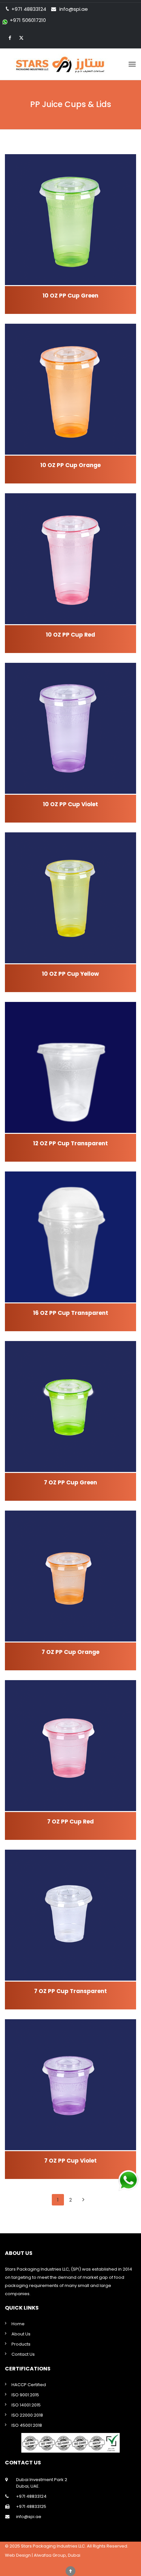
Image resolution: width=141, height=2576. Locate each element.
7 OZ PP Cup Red (70, 1822)
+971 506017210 (28, 20)
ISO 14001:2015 (26, 2405)
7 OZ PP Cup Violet (70, 2161)
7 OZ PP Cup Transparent (70, 1991)
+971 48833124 (31, 2496)
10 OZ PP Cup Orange (70, 465)
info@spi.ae (74, 9)
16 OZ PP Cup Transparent (71, 1313)
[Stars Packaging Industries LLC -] (70, 64)
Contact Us (23, 2354)
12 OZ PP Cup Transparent (70, 1143)
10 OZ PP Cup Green (70, 296)
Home (18, 2324)
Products (21, 2344)
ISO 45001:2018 (27, 2425)
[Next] (83, 2200)
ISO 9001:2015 (25, 2395)
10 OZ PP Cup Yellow (70, 974)
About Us (21, 2334)
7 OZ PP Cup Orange (70, 1652)
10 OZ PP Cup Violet (70, 804)
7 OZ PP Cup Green (70, 1482)
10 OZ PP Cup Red (70, 635)
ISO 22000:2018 (27, 2415)
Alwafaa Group (50, 2555)
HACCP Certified (29, 2385)
